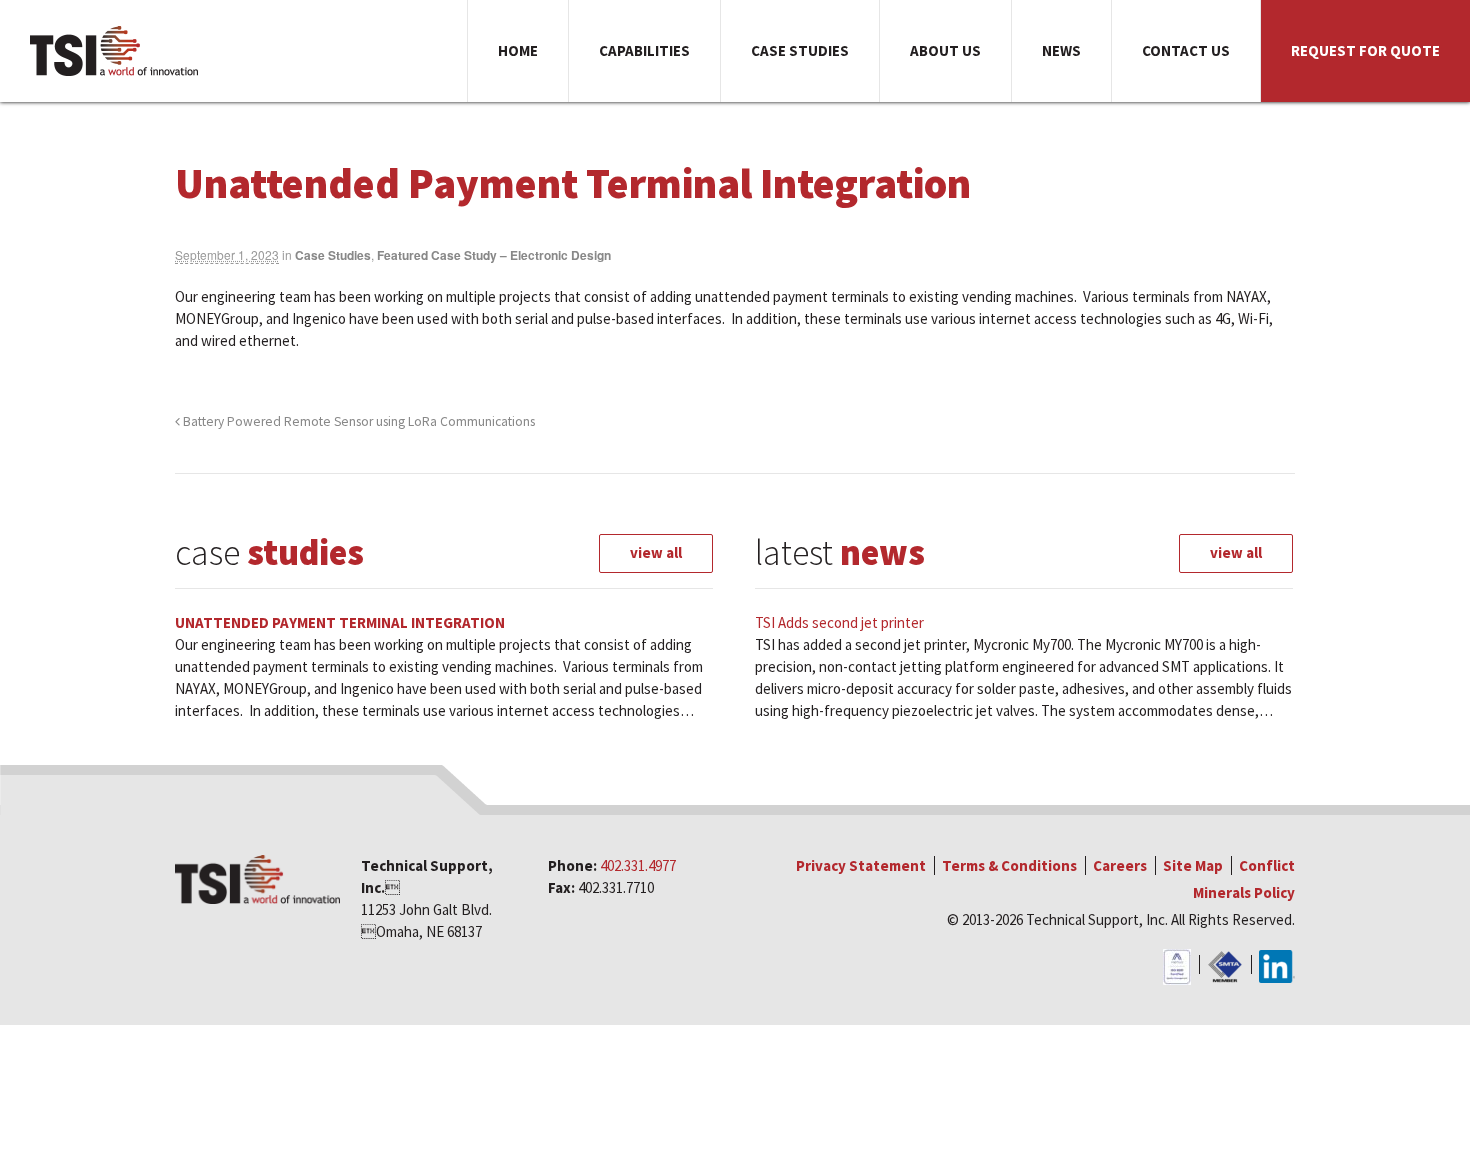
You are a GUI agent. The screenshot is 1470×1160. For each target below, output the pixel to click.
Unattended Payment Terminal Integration (340, 622)
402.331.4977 (638, 865)
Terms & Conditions (1009, 865)
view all (656, 552)
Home (518, 50)
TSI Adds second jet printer (839, 622)
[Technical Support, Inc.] (115, 51)
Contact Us (1186, 50)
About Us (945, 50)
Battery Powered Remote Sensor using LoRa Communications (357, 421)
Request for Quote (1365, 50)
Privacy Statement (861, 865)
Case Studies (800, 50)
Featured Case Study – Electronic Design (494, 255)
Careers (1120, 865)
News (1061, 50)
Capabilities (644, 50)
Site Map (1193, 865)
